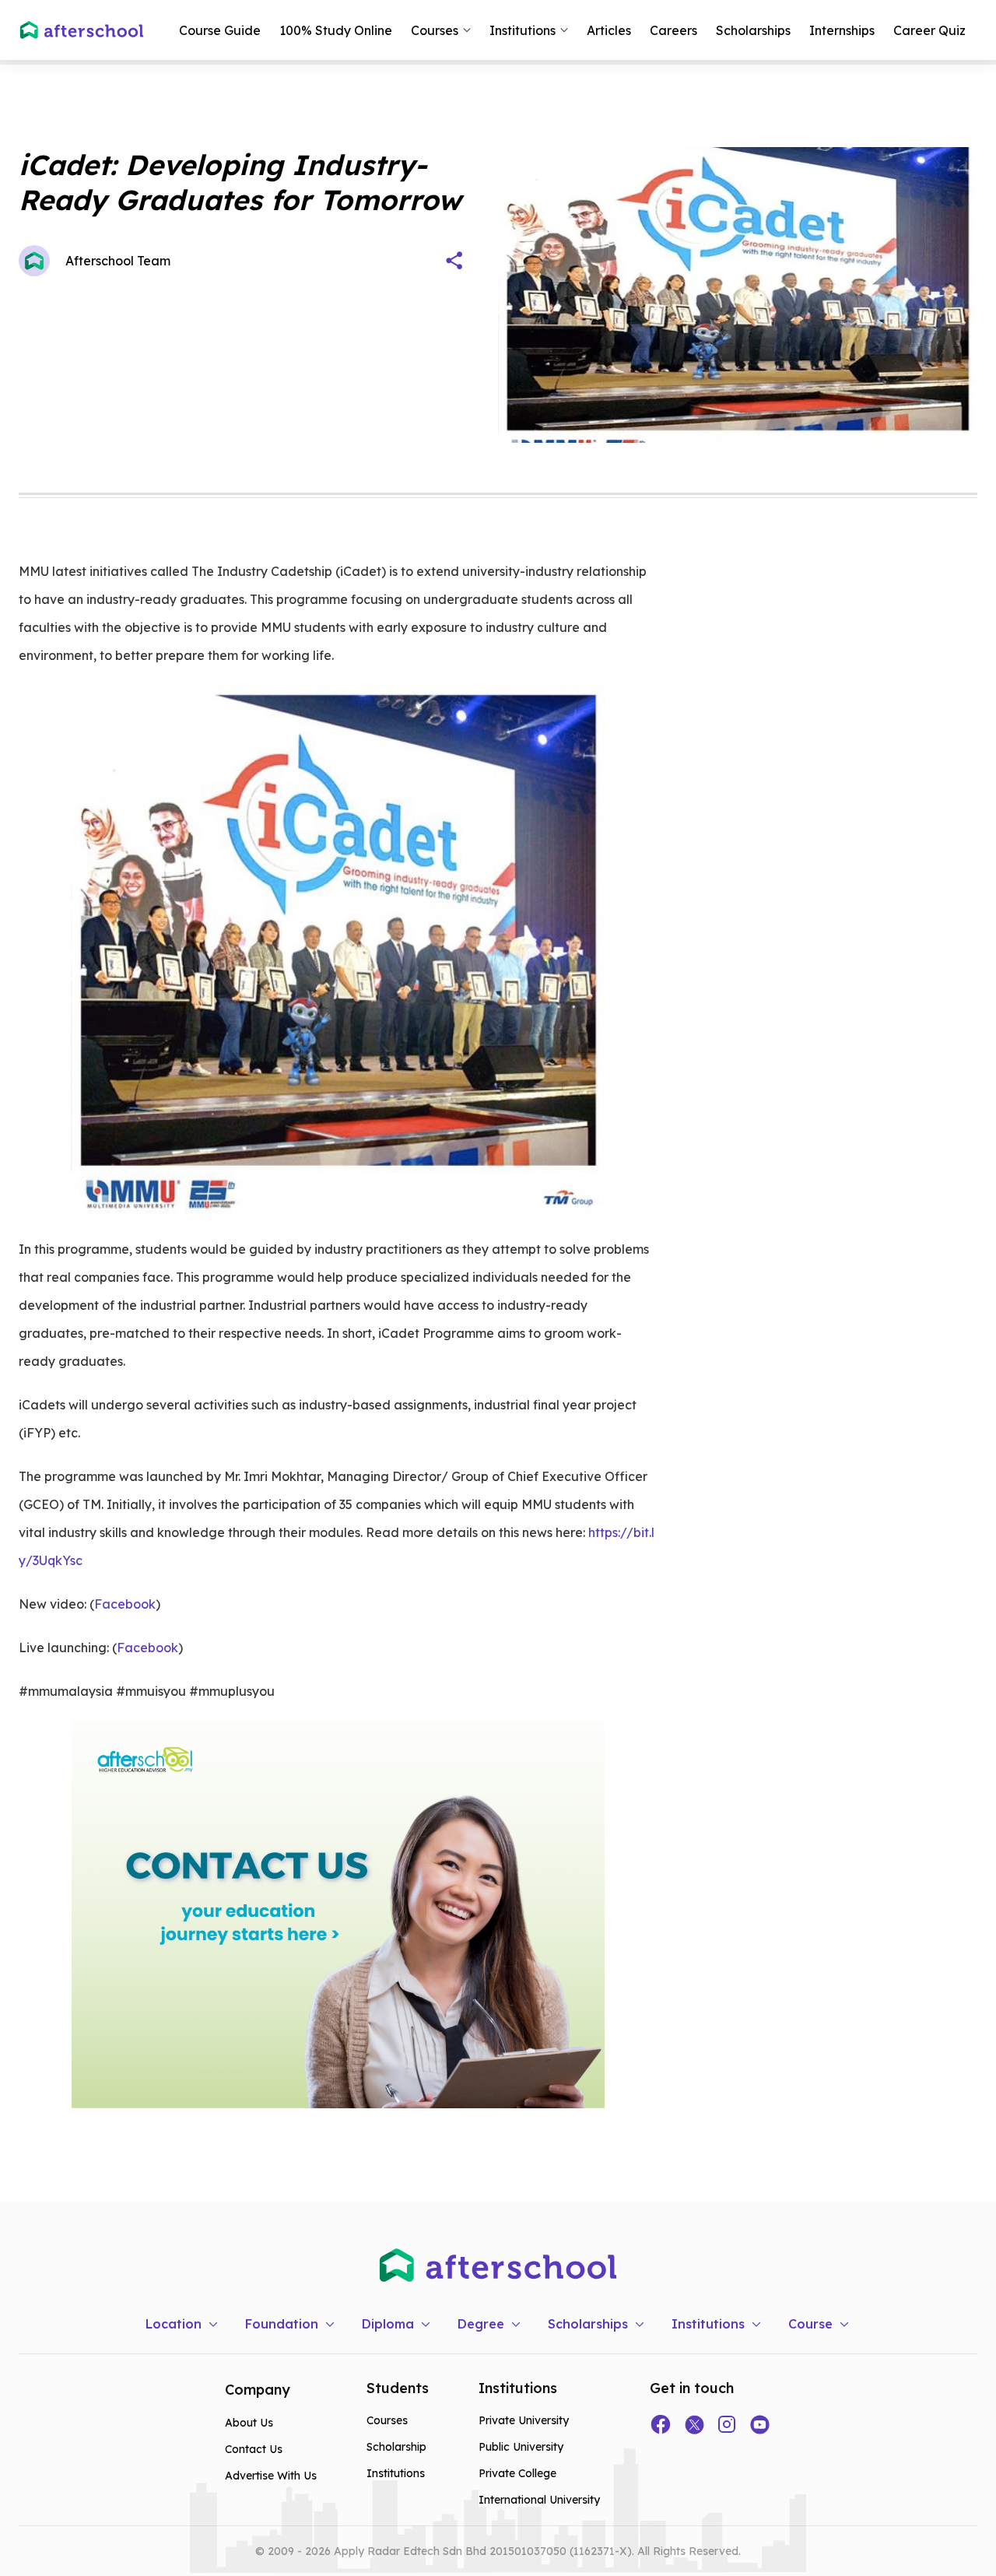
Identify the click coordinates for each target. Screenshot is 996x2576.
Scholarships (753, 30)
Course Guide (220, 30)
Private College (517, 2473)
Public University (521, 2447)
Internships (842, 30)
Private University (524, 2420)
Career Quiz (929, 30)
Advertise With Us (271, 2476)
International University (539, 2500)
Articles (609, 30)
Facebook (125, 1604)
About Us (249, 2423)
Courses (387, 2420)
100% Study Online (336, 30)
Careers (673, 30)
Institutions (396, 2473)
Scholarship (396, 2447)
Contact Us (254, 2449)
